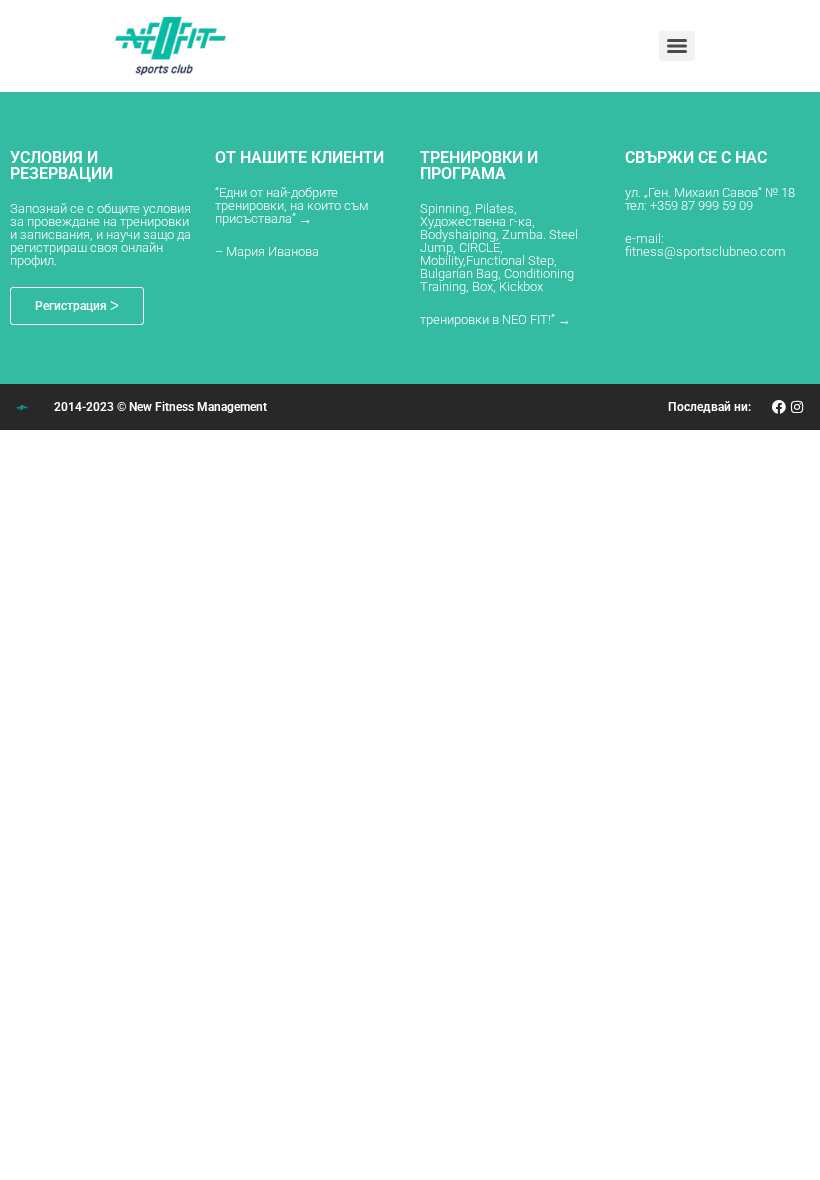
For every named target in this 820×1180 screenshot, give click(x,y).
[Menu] (677, 46)
